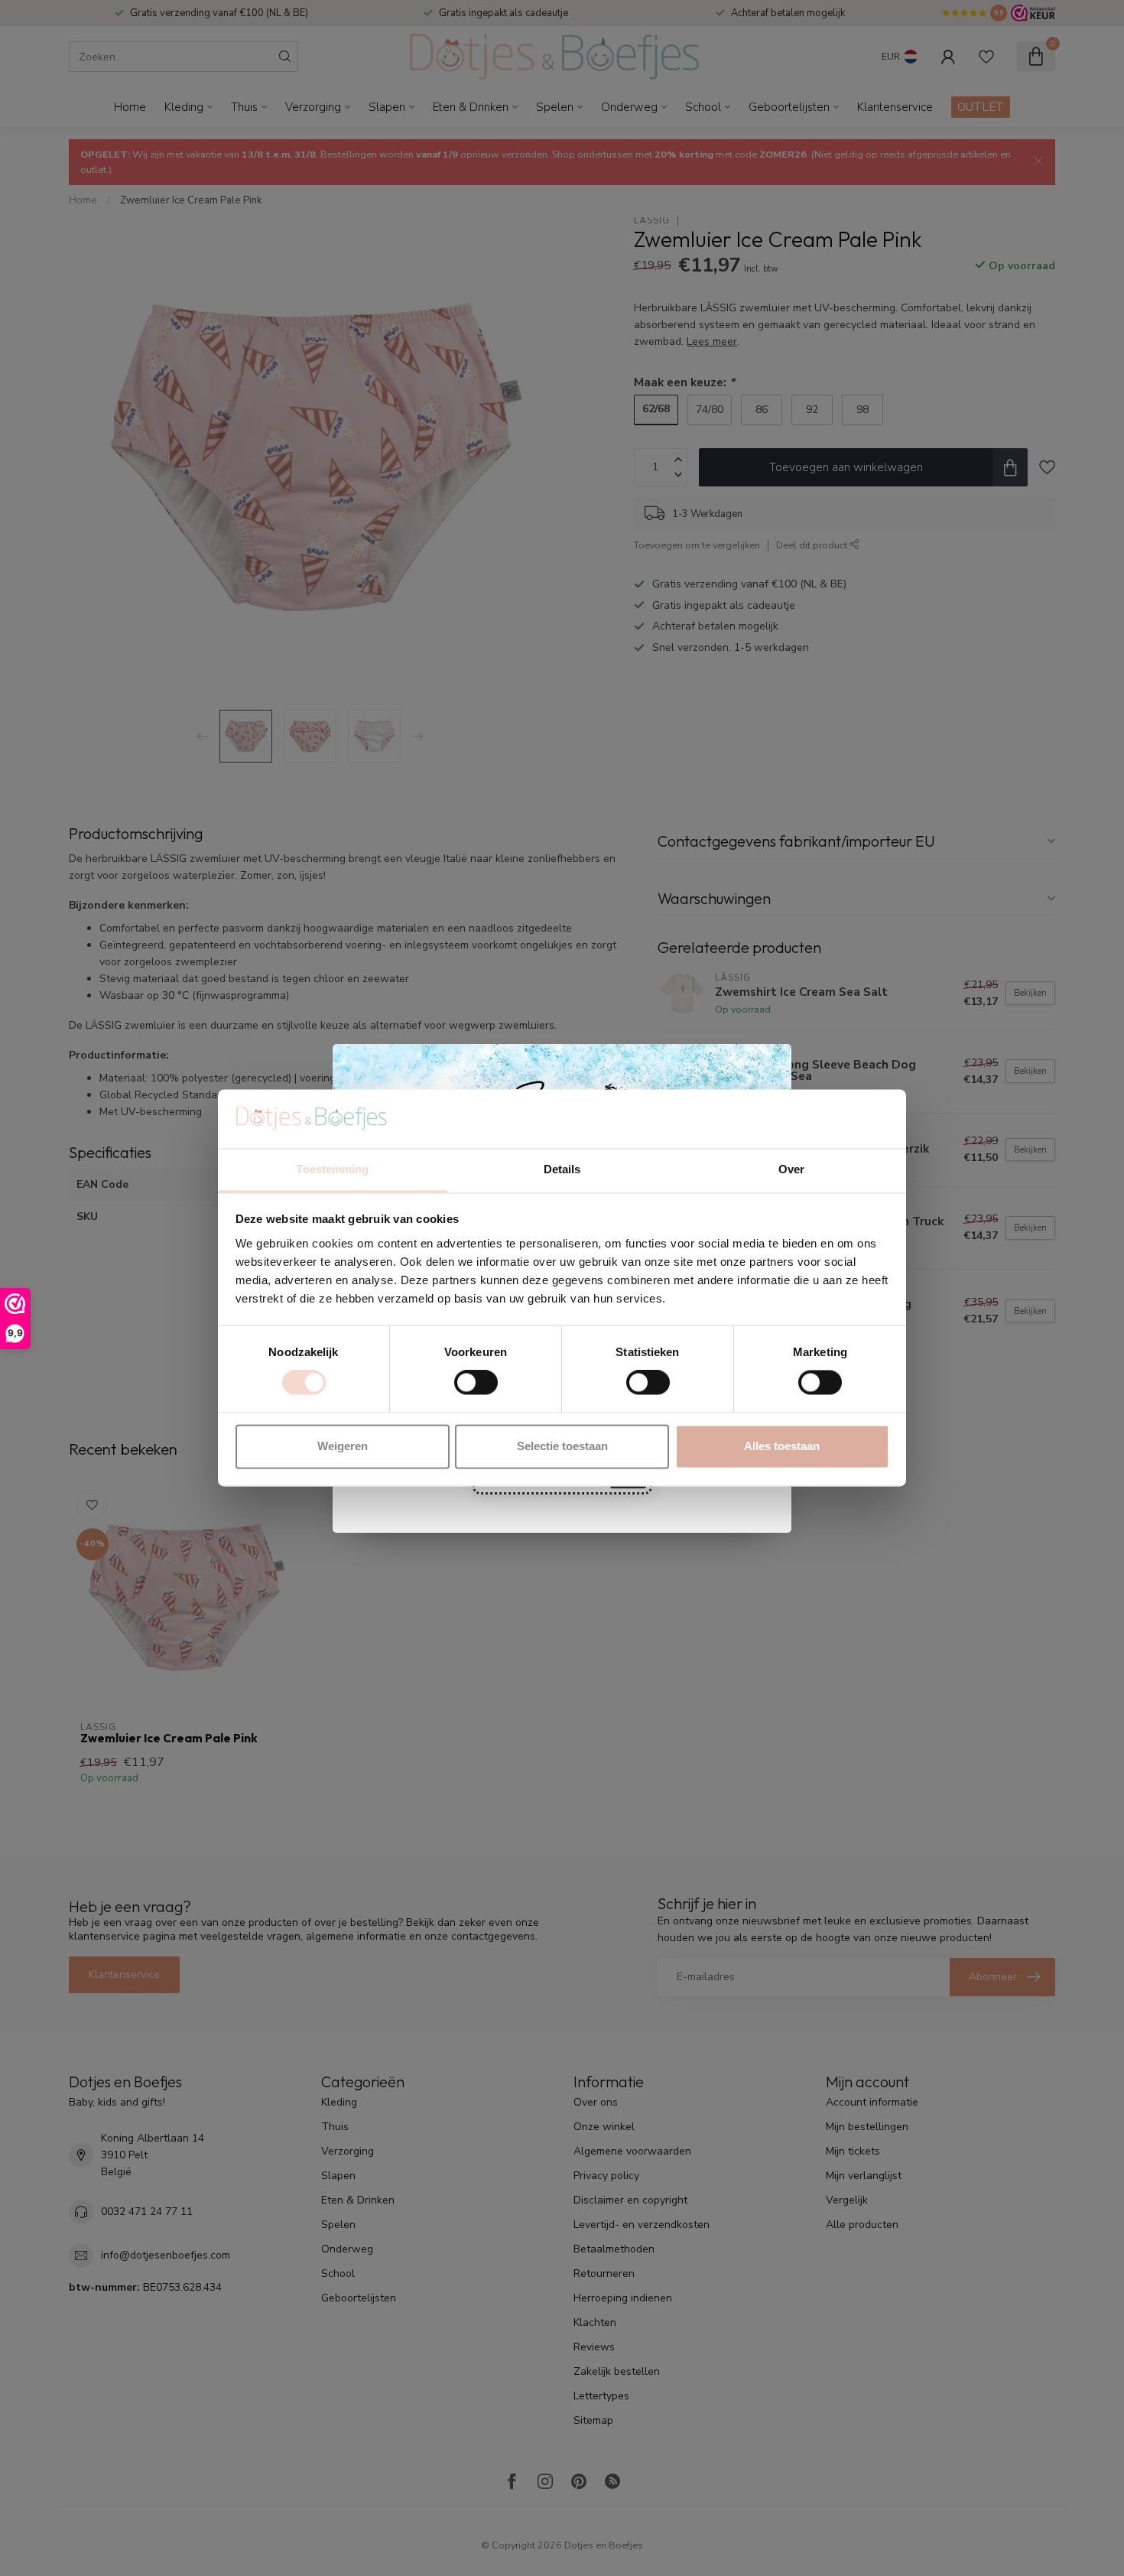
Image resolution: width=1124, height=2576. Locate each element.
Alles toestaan (782, 1446)
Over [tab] (791, 1169)
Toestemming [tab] (332, 1169)
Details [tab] (562, 1169)
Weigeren (343, 1446)
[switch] (476, 1383)
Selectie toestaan (562, 1446)
